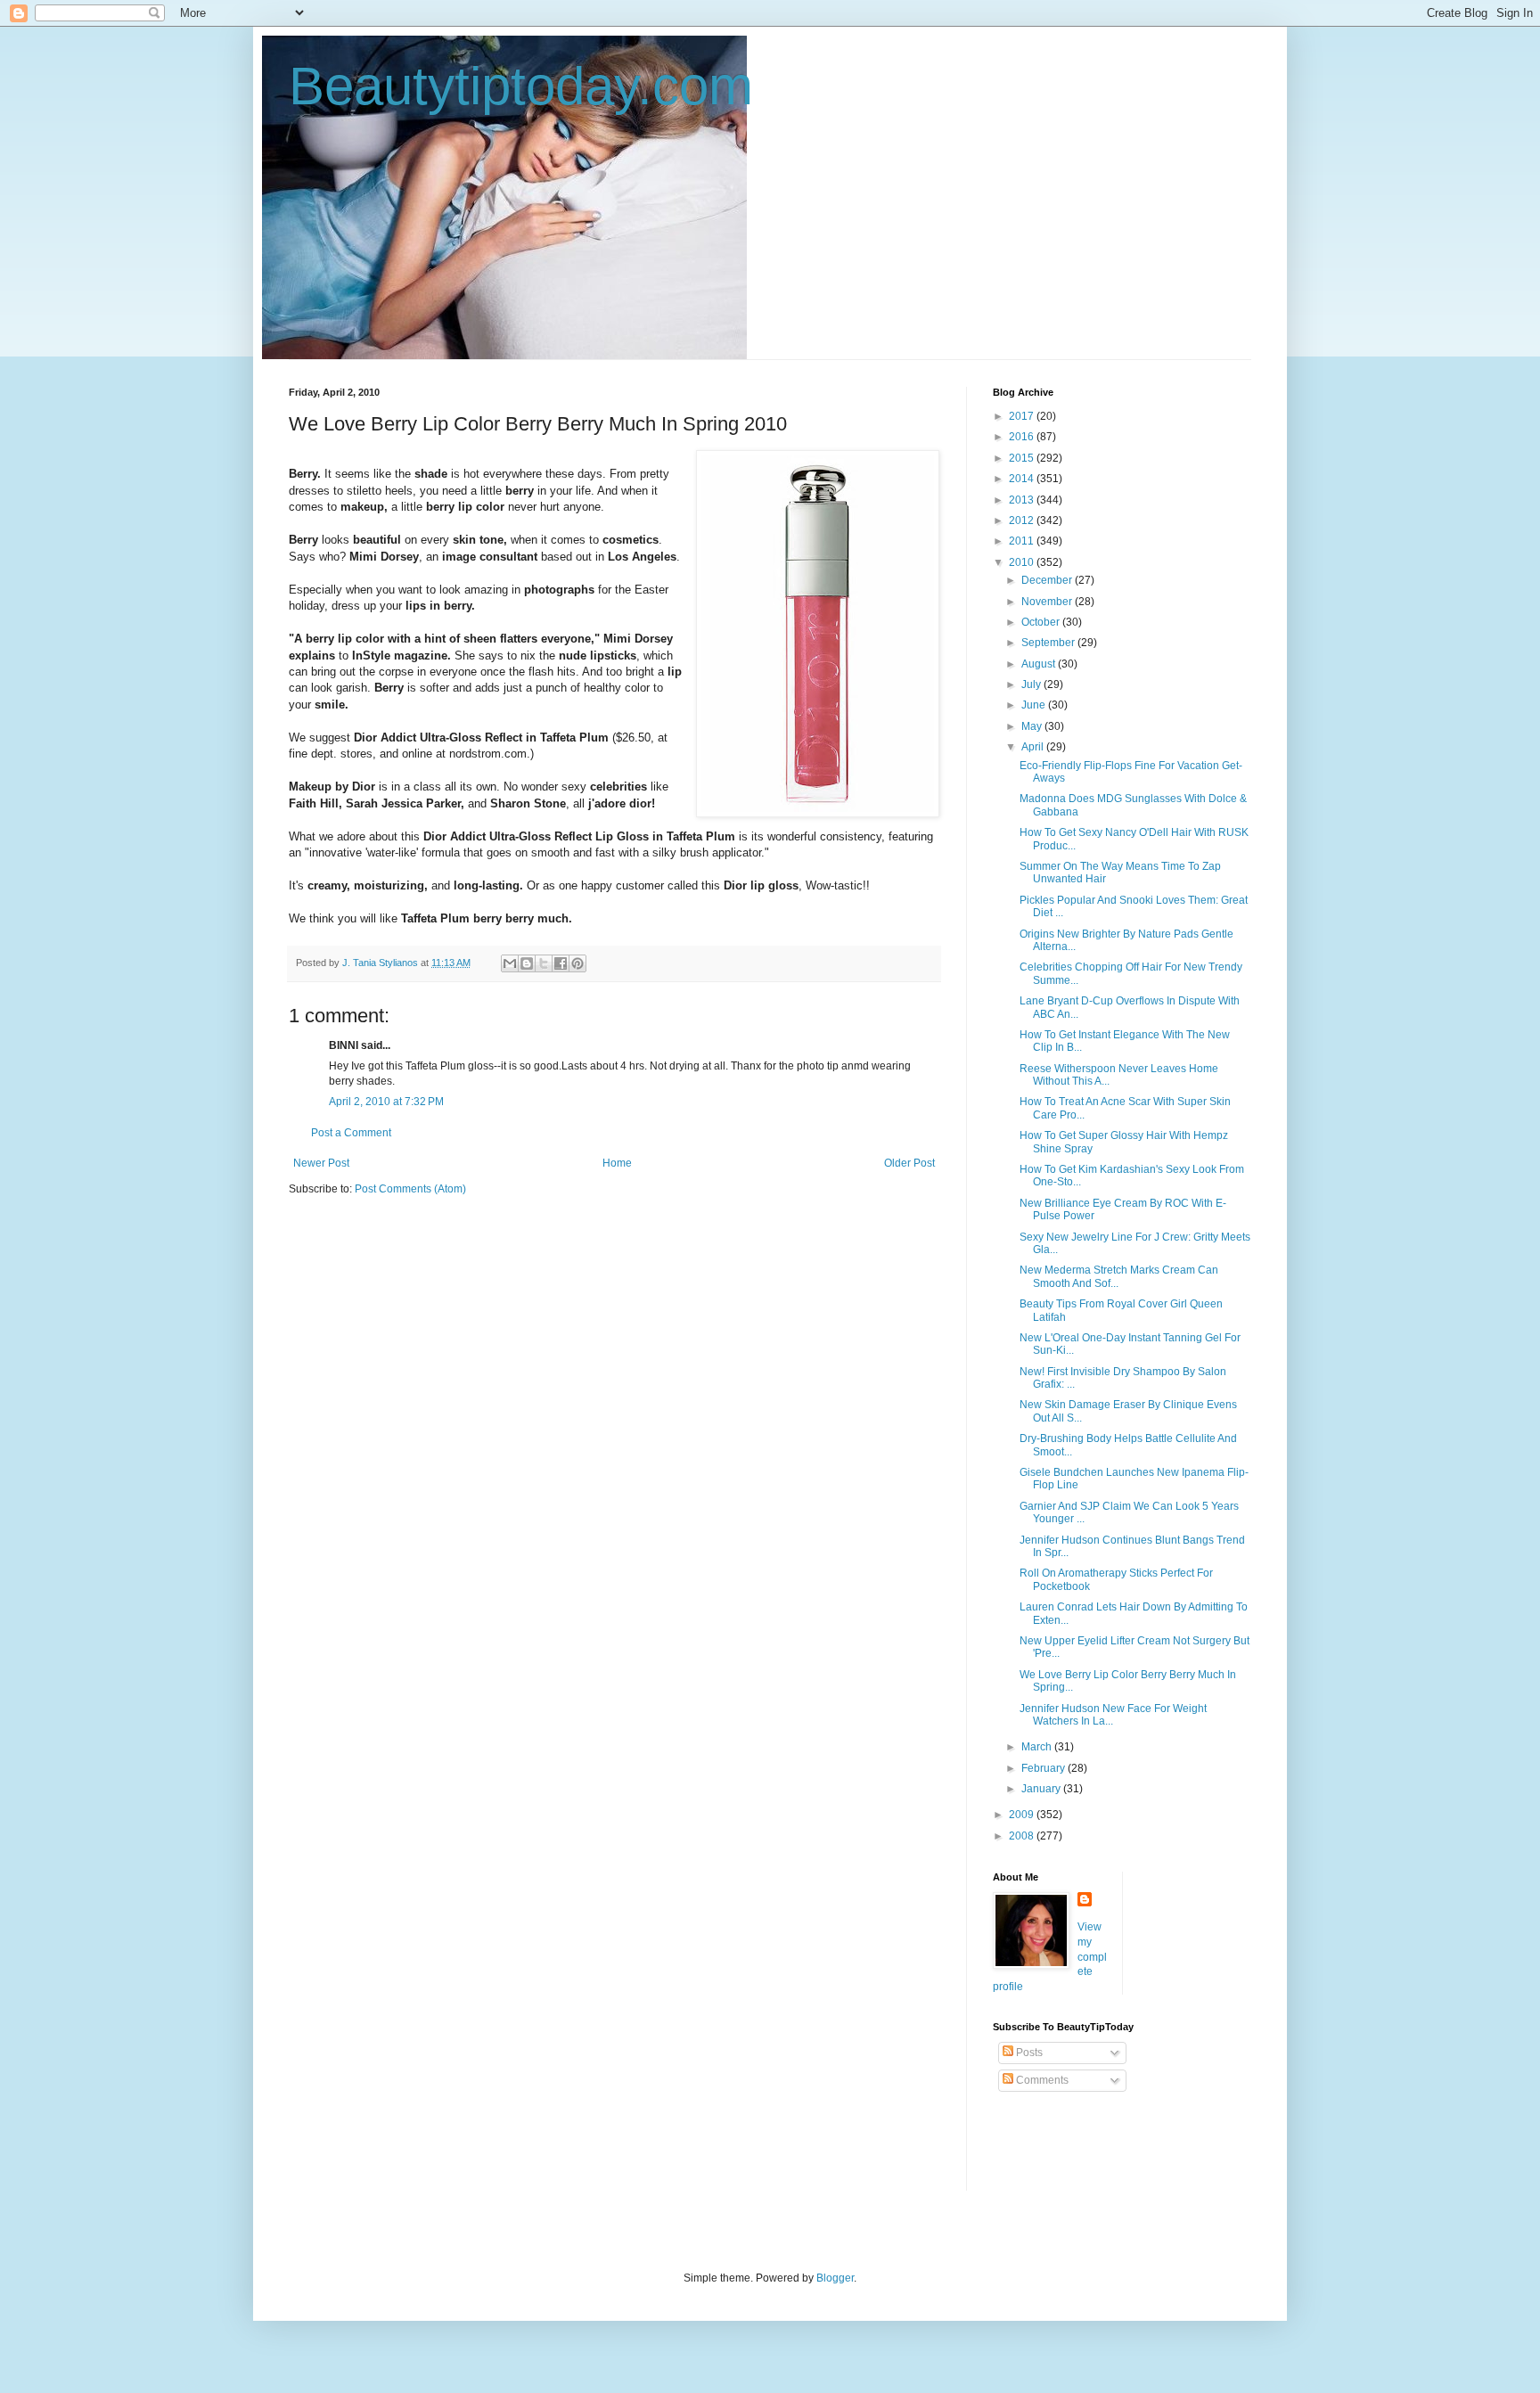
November (1048, 602)
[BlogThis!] (527, 963)
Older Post (909, 1163)
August (1040, 664)
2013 (1023, 500)
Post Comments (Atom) (410, 1189)
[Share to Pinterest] (577, 963)
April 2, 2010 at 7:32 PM (386, 1102)
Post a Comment (351, 1133)
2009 (1023, 1815)
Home (617, 1163)
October (1042, 622)
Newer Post (321, 1163)
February (1044, 1768)
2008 (1023, 1836)
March (1038, 1747)
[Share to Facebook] (561, 963)
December (1048, 580)
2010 (1023, 562)
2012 (1023, 520)
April (1034, 747)
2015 (1023, 458)
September (1049, 643)
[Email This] (510, 963)
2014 (1023, 479)
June (1035, 705)
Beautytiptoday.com (521, 86)
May (1033, 726)
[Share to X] (544, 963)
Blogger (835, 2278)
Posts (1028, 2053)
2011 (1023, 541)
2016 (1023, 437)
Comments (1041, 2080)
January (1042, 1789)
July (1032, 684)
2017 (1023, 416)
